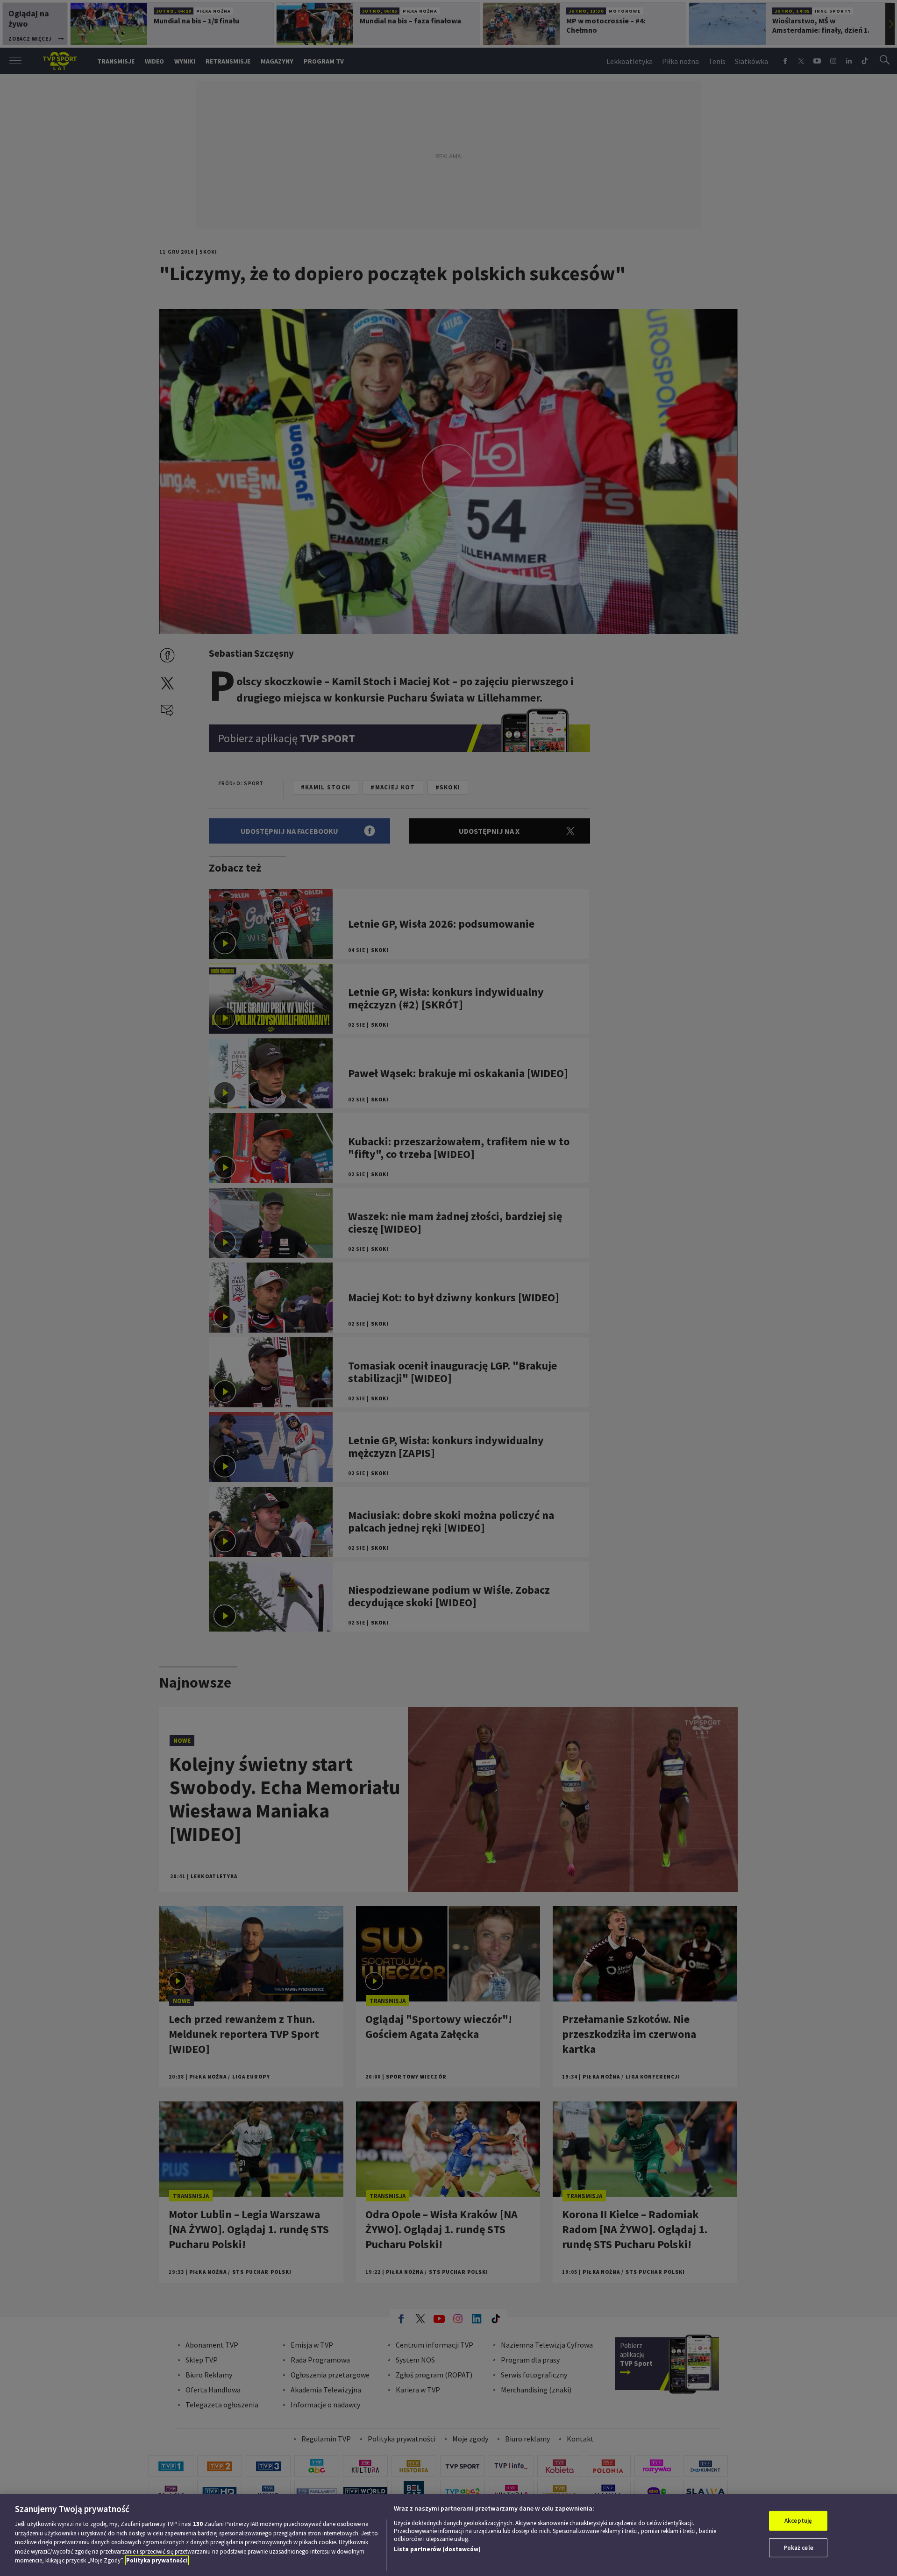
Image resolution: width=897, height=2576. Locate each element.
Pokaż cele (798, 2548)
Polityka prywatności (157, 2560)
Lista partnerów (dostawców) (437, 2549)
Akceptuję (798, 2521)
